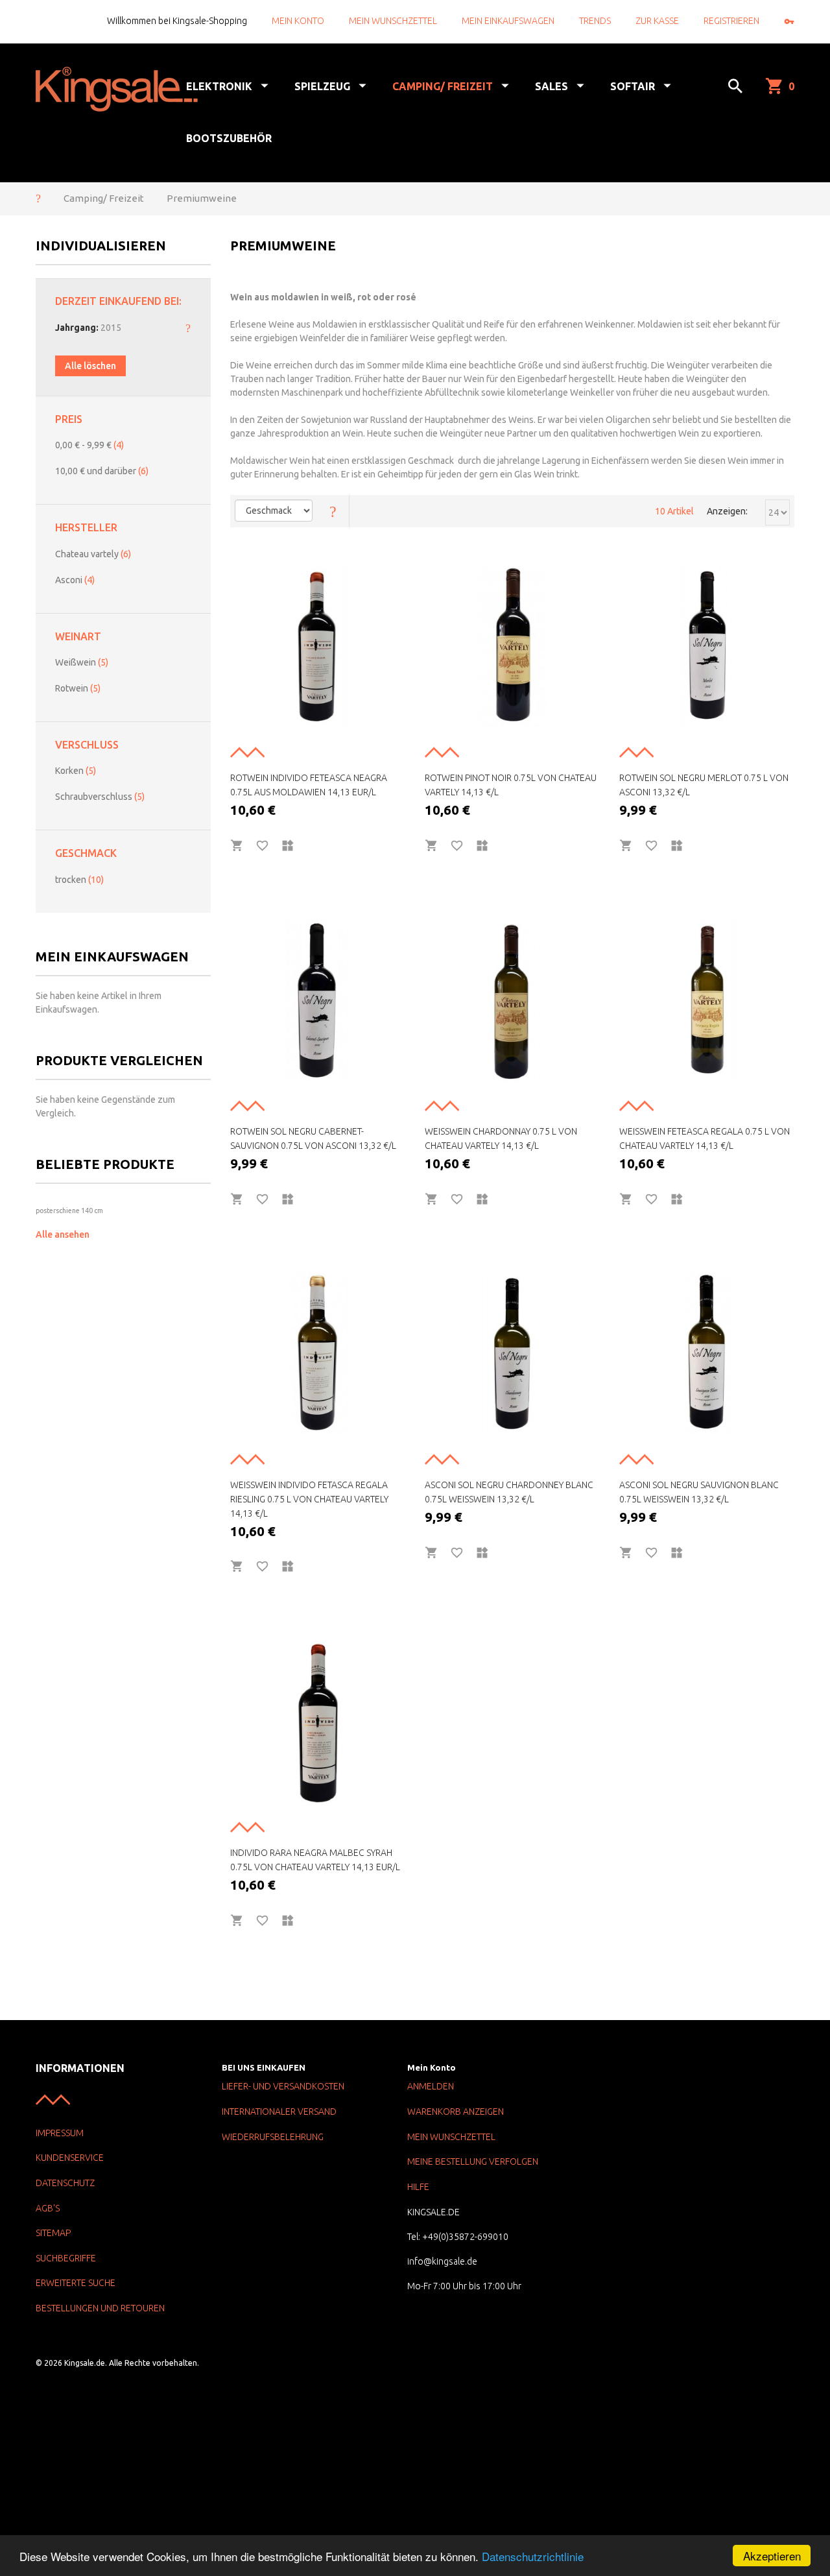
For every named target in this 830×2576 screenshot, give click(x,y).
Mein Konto (298, 21)
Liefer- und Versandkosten (283, 2086)
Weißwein (82, 662)
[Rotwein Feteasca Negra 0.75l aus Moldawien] (318, 647)
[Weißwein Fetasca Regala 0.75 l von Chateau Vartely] (707, 1000)
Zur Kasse (657, 21)
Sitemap (53, 2233)
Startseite (38, 198)
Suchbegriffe (66, 2258)
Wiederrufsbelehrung (273, 2137)
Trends (595, 21)
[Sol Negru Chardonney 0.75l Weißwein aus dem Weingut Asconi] (512, 1354)
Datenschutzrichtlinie (533, 2556)
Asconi (75, 580)
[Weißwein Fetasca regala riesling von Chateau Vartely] (318, 1354)
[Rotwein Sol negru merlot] (707, 647)
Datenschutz (65, 2183)
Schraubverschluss (100, 797)
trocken (79, 880)
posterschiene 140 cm (69, 1210)
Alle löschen (90, 366)
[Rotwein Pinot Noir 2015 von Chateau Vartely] (512, 647)
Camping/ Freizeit (104, 198)
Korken (76, 771)
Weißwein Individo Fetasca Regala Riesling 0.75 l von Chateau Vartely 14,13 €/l (309, 1499)
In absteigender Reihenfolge (333, 511)
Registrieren (731, 21)
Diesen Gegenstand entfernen (188, 328)
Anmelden (431, 2086)
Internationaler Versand (279, 2112)
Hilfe (418, 2187)
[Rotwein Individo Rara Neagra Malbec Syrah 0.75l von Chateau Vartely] (318, 1722)
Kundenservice (70, 2158)
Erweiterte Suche (76, 2283)
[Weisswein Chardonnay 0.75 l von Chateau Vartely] (512, 1000)
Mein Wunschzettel (393, 21)
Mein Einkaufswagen (508, 21)
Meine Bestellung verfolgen (473, 2161)
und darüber (102, 471)
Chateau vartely (93, 554)
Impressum (60, 2133)
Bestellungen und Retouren (100, 2308)
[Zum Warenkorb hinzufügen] (237, 846)
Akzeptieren (772, 2556)
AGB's (48, 2208)
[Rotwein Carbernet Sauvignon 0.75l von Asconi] (318, 1000)
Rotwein (78, 688)
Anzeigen (726, 511)
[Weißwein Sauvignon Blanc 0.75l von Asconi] (707, 1354)
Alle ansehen (63, 1234)
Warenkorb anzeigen (456, 2112)
